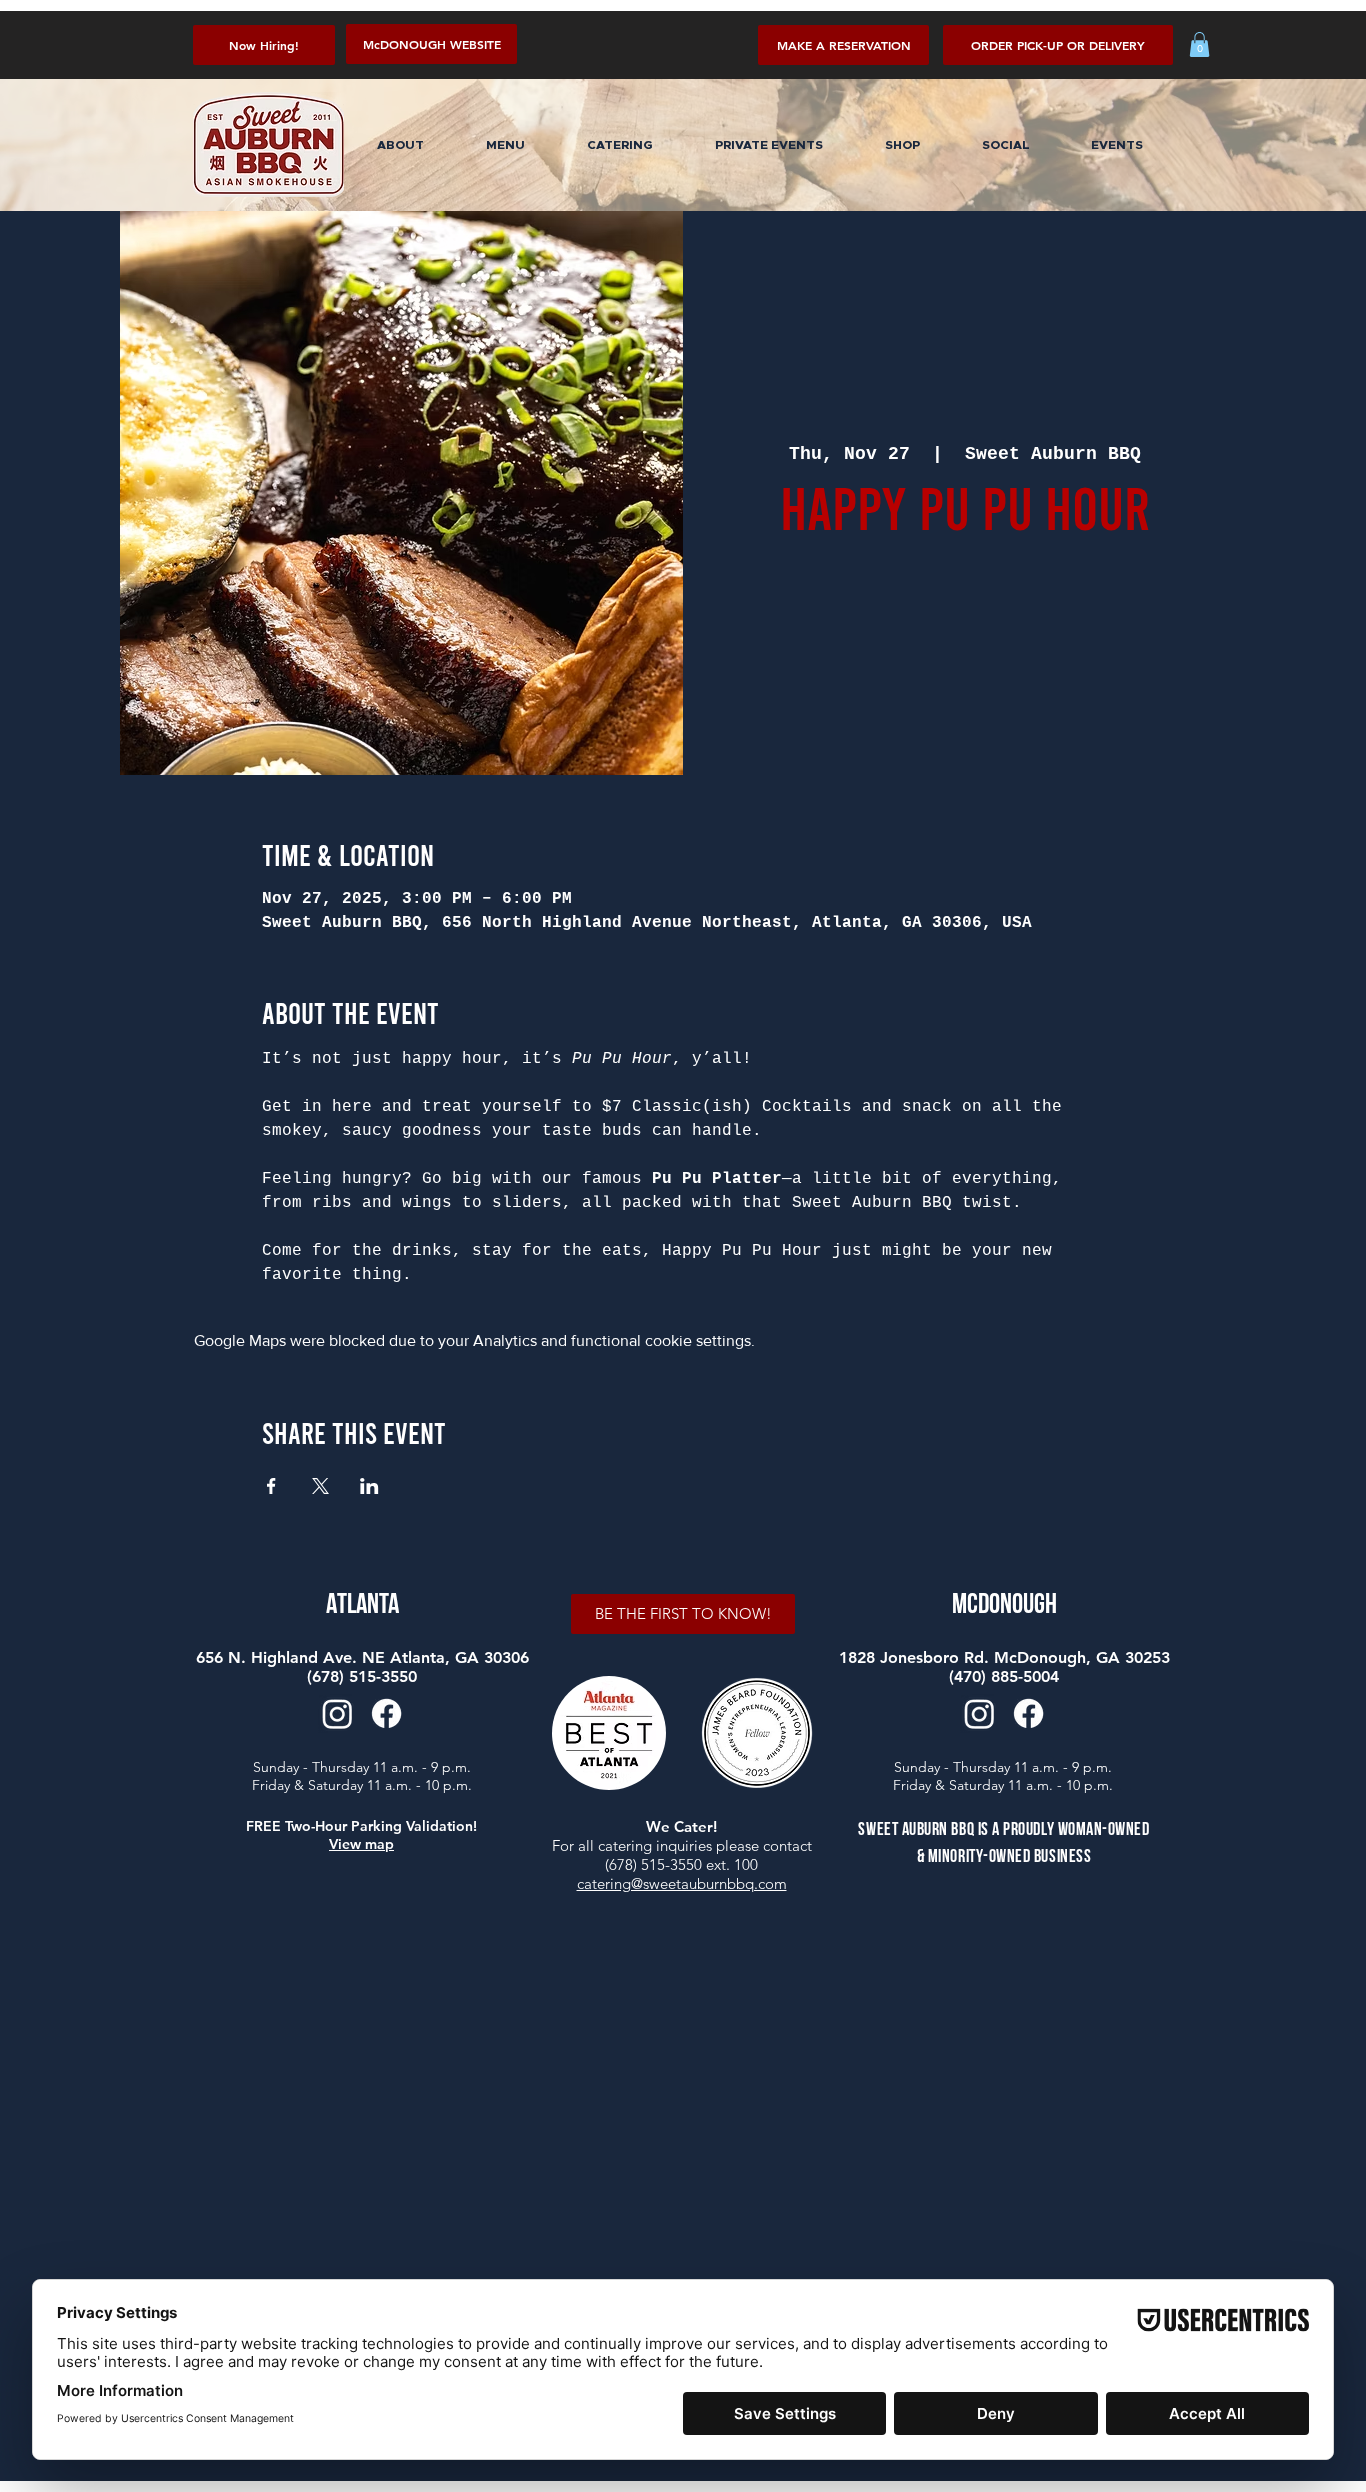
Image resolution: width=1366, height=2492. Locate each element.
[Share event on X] (320, 1486)
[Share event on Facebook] (271, 1486)
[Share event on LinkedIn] (369, 1486)
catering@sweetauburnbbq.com (682, 1883)
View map (361, 1844)
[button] (1058, 45)
